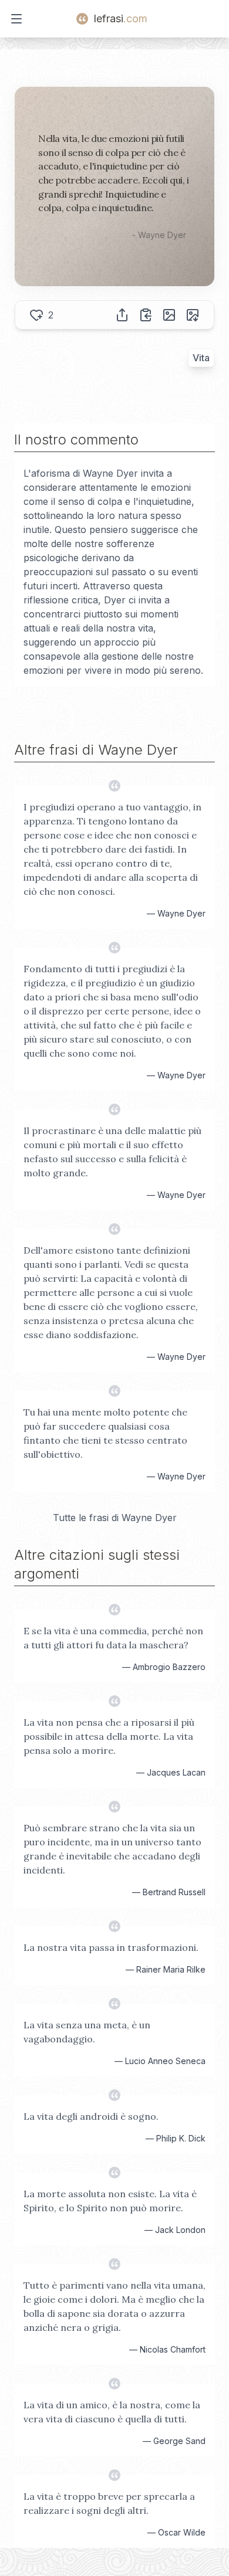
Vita (201, 358)
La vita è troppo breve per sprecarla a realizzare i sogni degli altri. (109, 2503)
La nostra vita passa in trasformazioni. (111, 1947)
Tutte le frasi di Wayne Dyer (115, 1518)
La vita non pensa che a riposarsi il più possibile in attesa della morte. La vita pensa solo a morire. (109, 1736)
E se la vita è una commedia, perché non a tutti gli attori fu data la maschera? (113, 1638)
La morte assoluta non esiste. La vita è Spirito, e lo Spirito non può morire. (110, 2201)
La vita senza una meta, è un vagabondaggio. (87, 2032)
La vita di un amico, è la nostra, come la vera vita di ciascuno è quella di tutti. (112, 2412)
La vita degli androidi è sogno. (91, 2116)
